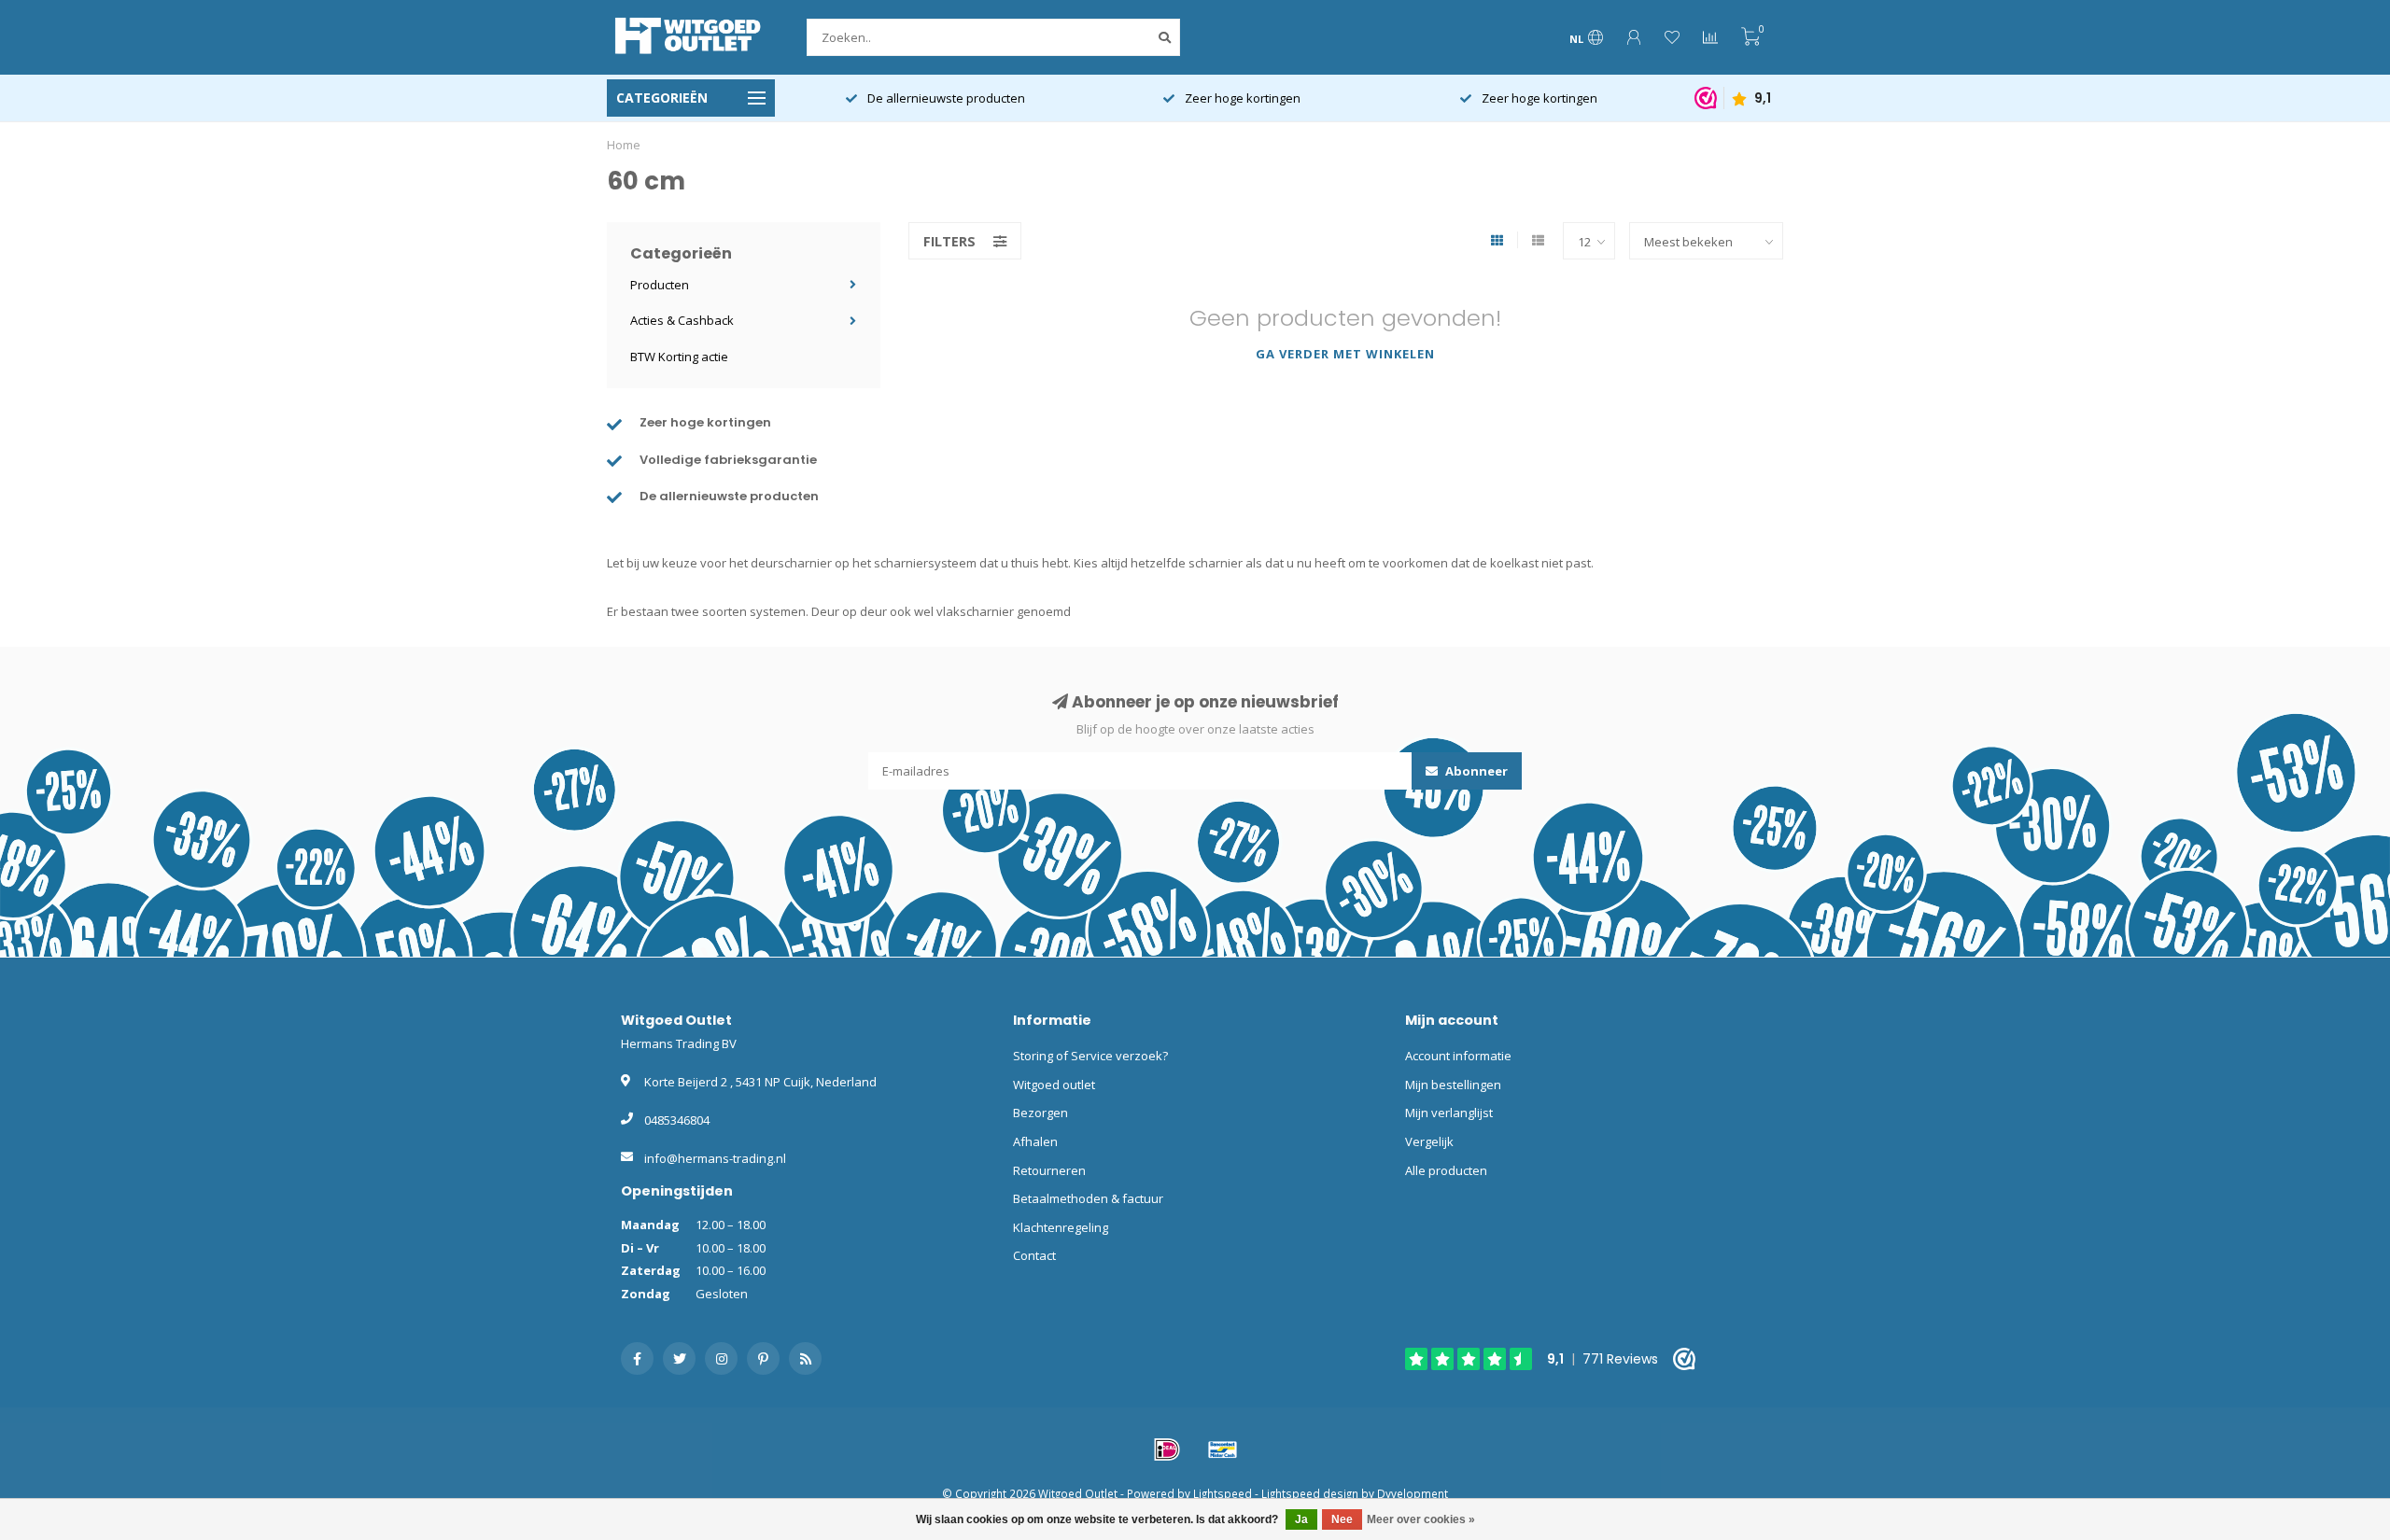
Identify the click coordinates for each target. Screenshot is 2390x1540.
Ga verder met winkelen (1345, 354)
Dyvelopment (1413, 1493)
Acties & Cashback (682, 320)
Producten (660, 285)
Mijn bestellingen (1453, 1085)
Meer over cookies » (1421, 1519)
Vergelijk (1429, 1141)
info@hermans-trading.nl (715, 1158)
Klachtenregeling (1061, 1227)
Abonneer (1475, 771)
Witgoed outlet (1054, 1085)
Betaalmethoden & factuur (1088, 1198)
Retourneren (1049, 1170)
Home (624, 145)
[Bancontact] (1223, 1449)
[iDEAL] (1167, 1449)
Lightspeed (1223, 1493)
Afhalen (1035, 1141)
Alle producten (1446, 1170)
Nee (1342, 1519)
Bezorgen (1040, 1113)
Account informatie (1458, 1056)
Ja (1301, 1519)
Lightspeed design (1310, 1493)
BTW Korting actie (679, 357)
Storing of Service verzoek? (1090, 1056)
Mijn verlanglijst (1449, 1113)
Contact (1034, 1255)
